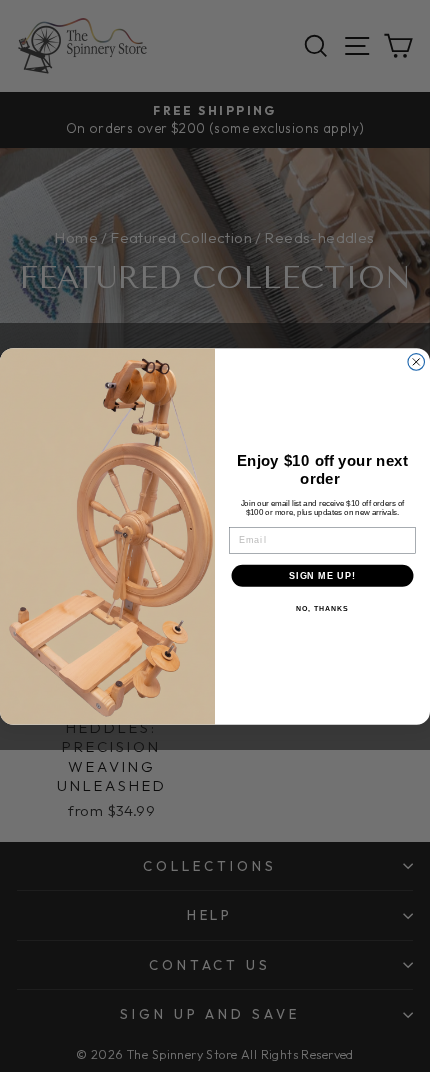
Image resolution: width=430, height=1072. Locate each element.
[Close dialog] (416, 361)
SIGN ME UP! (322, 575)
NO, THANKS (322, 609)
